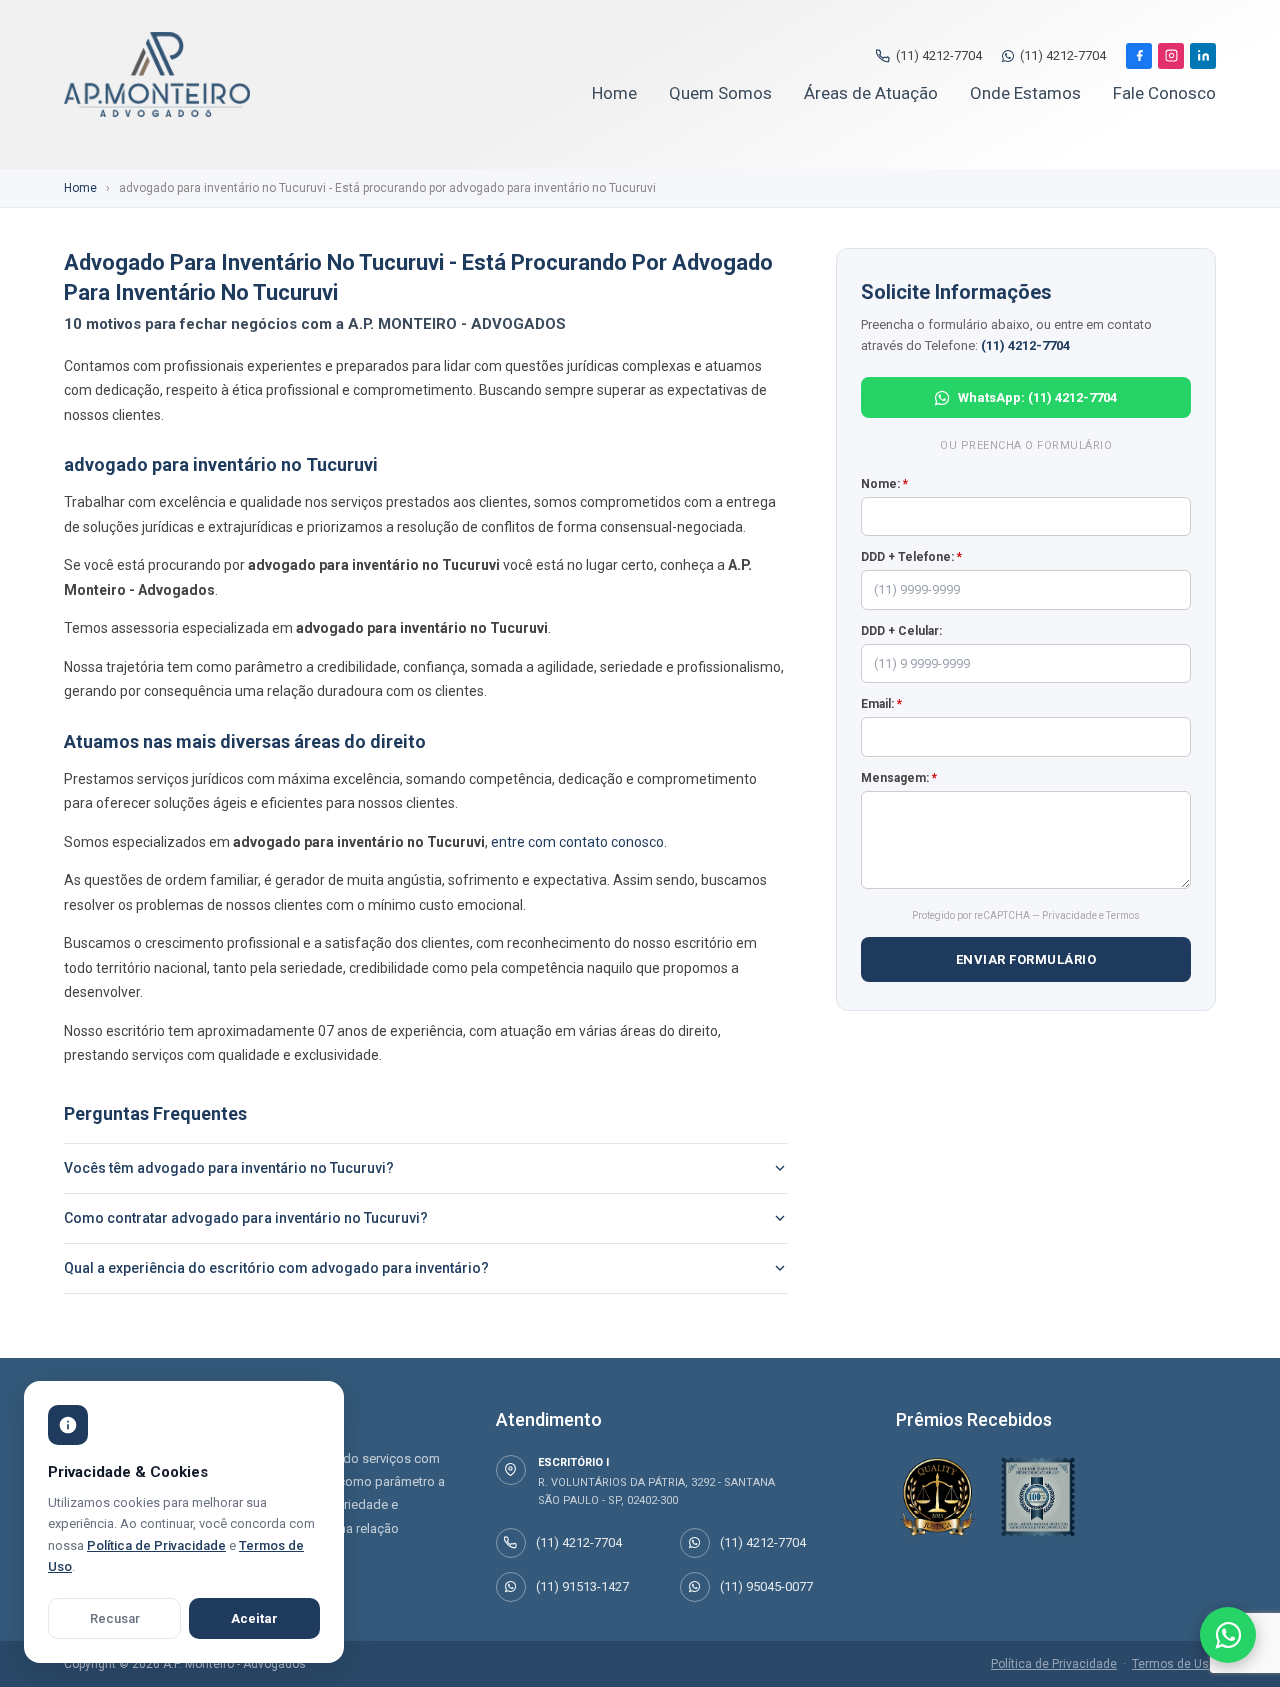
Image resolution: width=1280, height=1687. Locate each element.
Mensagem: (899, 778)
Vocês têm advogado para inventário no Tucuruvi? (229, 1168)
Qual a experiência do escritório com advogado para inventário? (276, 1268)
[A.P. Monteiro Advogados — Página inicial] (157, 74)
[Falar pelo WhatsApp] (1228, 1635)
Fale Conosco (1164, 93)
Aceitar (254, 1618)
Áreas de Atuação (871, 93)
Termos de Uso (1174, 1664)
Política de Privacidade (1054, 1664)
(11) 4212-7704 (939, 55)
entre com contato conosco (577, 842)
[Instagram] (1171, 56)
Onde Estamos (1025, 93)
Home (614, 93)
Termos (1123, 915)
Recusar (115, 1618)
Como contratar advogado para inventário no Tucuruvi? (246, 1218)
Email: (881, 704)
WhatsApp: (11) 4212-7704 (1037, 397)
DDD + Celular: (901, 631)
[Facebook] (1139, 56)
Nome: (884, 484)
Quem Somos (720, 93)
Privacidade (1069, 915)
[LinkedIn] (1203, 56)
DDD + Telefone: (911, 557)
